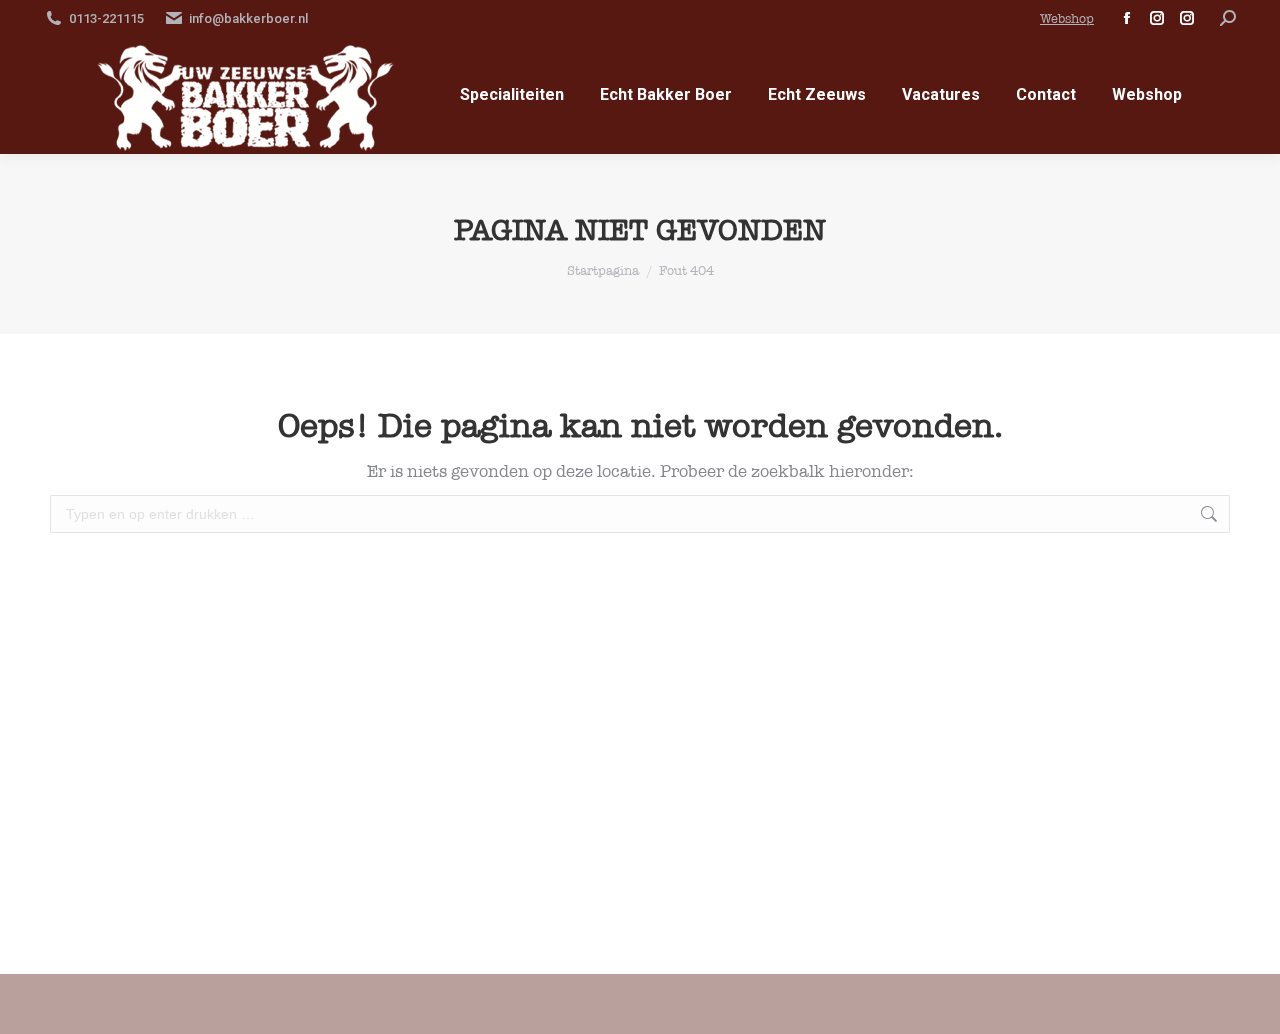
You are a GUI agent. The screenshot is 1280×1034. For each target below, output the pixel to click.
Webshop (1067, 18)
